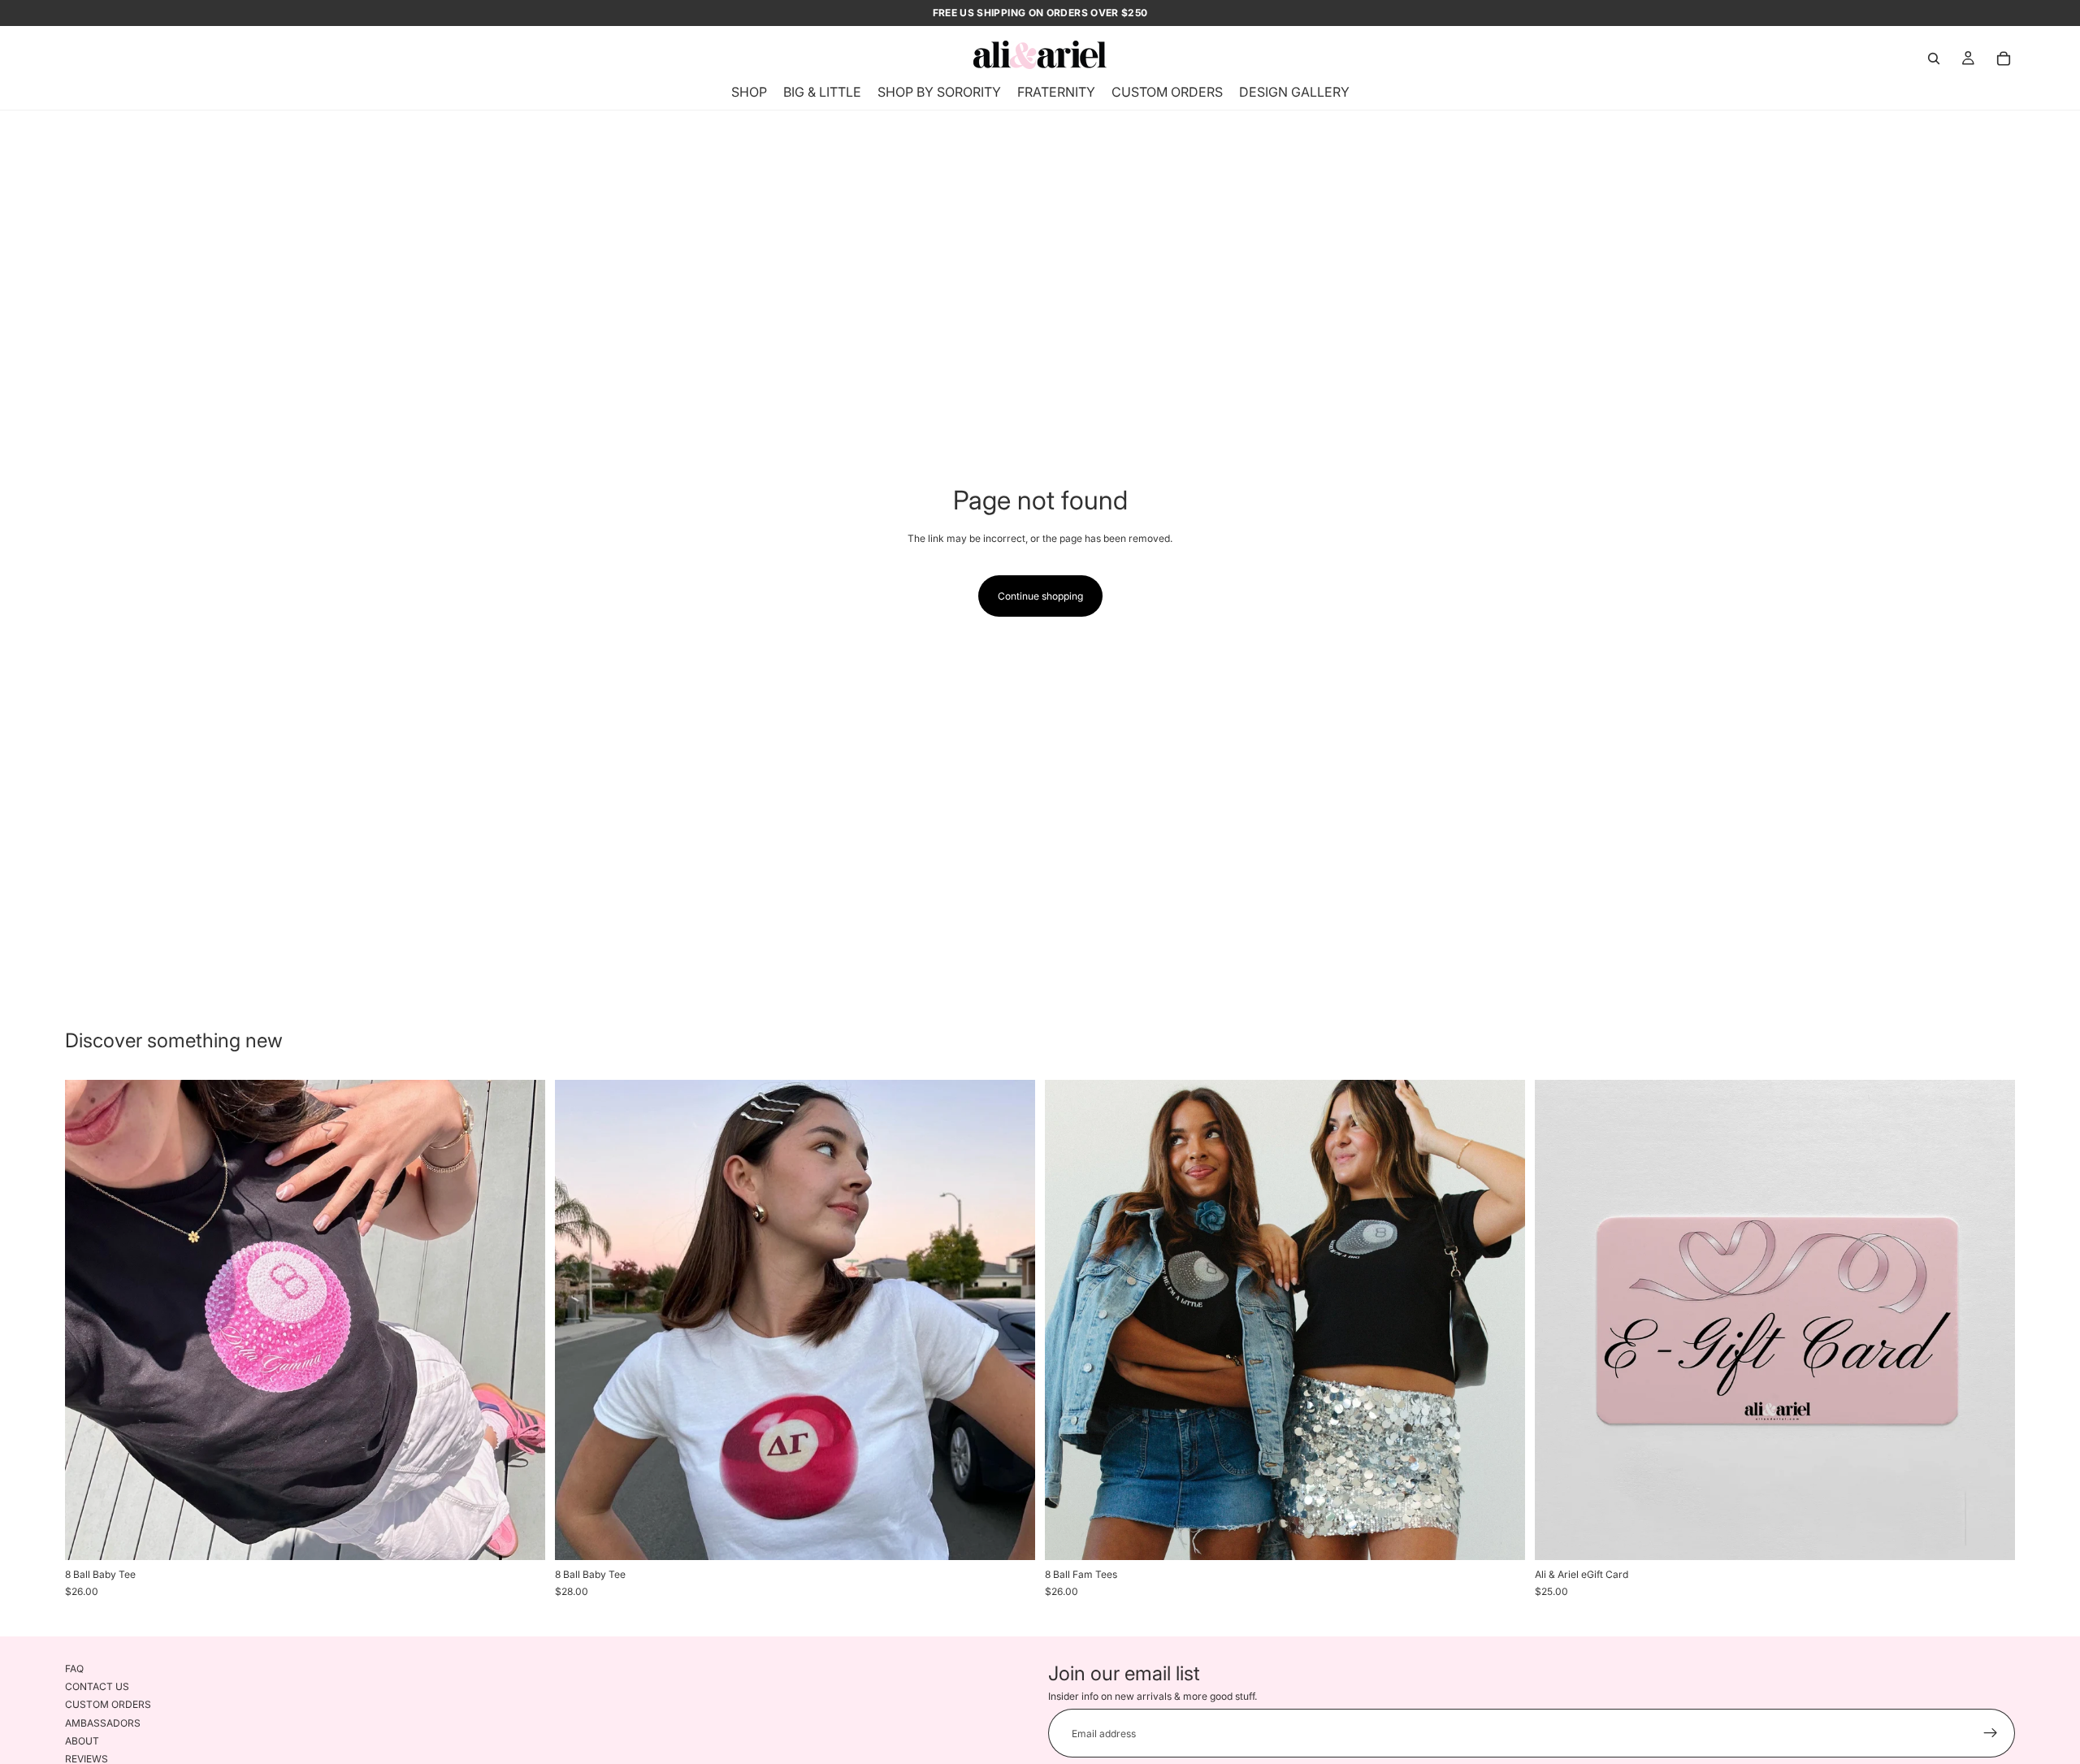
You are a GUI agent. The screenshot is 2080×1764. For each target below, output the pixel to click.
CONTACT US (97, 1686)
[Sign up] (1991, 1733)
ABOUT (82, 1741)
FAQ (74, 1669)
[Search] (1934, 59)
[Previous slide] (89, 1320)
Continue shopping (1040, 596)
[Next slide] (521, 1320)
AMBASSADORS (103, 1723)
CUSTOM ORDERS (108, 1704)
